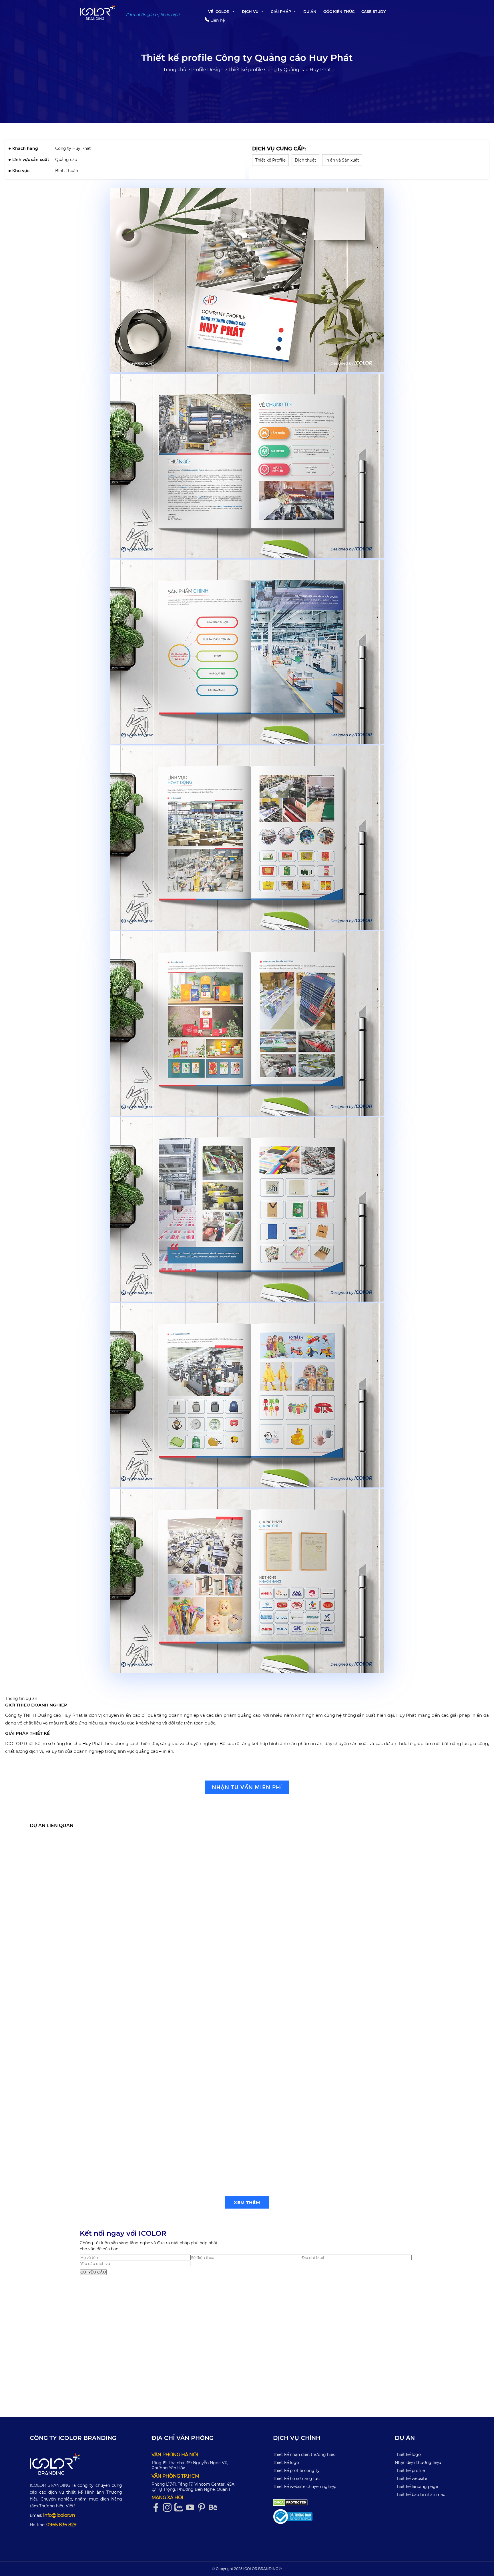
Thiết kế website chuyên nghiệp (305, 2487)
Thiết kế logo (286, 2462)
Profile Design (207, 70)
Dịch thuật (305, 160)
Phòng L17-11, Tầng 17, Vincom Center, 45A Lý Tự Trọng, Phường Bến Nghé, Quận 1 (193, 2487)
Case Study (374, 11)
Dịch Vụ (250, 11)
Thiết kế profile (410, 2470)
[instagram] (169, 2508)
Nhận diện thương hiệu (418, 2462)
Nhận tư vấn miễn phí (247, 1787)
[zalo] (180, 2508)
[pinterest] (203, 2508)
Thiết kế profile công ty (296, 2470)
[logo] (76, 2464)
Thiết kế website (411, 2478)
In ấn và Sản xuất (342, 160)
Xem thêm (247, 2202)
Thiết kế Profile (270, 160)
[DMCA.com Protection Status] (290, 2502)
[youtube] (192, 2508)
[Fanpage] (157, 2508)
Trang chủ (175, 70)
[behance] (214, 2508)
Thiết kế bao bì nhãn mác (420, 2495)
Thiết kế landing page (416, 2487)
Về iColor (219, 11)
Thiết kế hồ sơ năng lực (296, 2478)
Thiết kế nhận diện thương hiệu (304, 2454)
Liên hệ (217, 20)
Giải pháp (281, 11)
